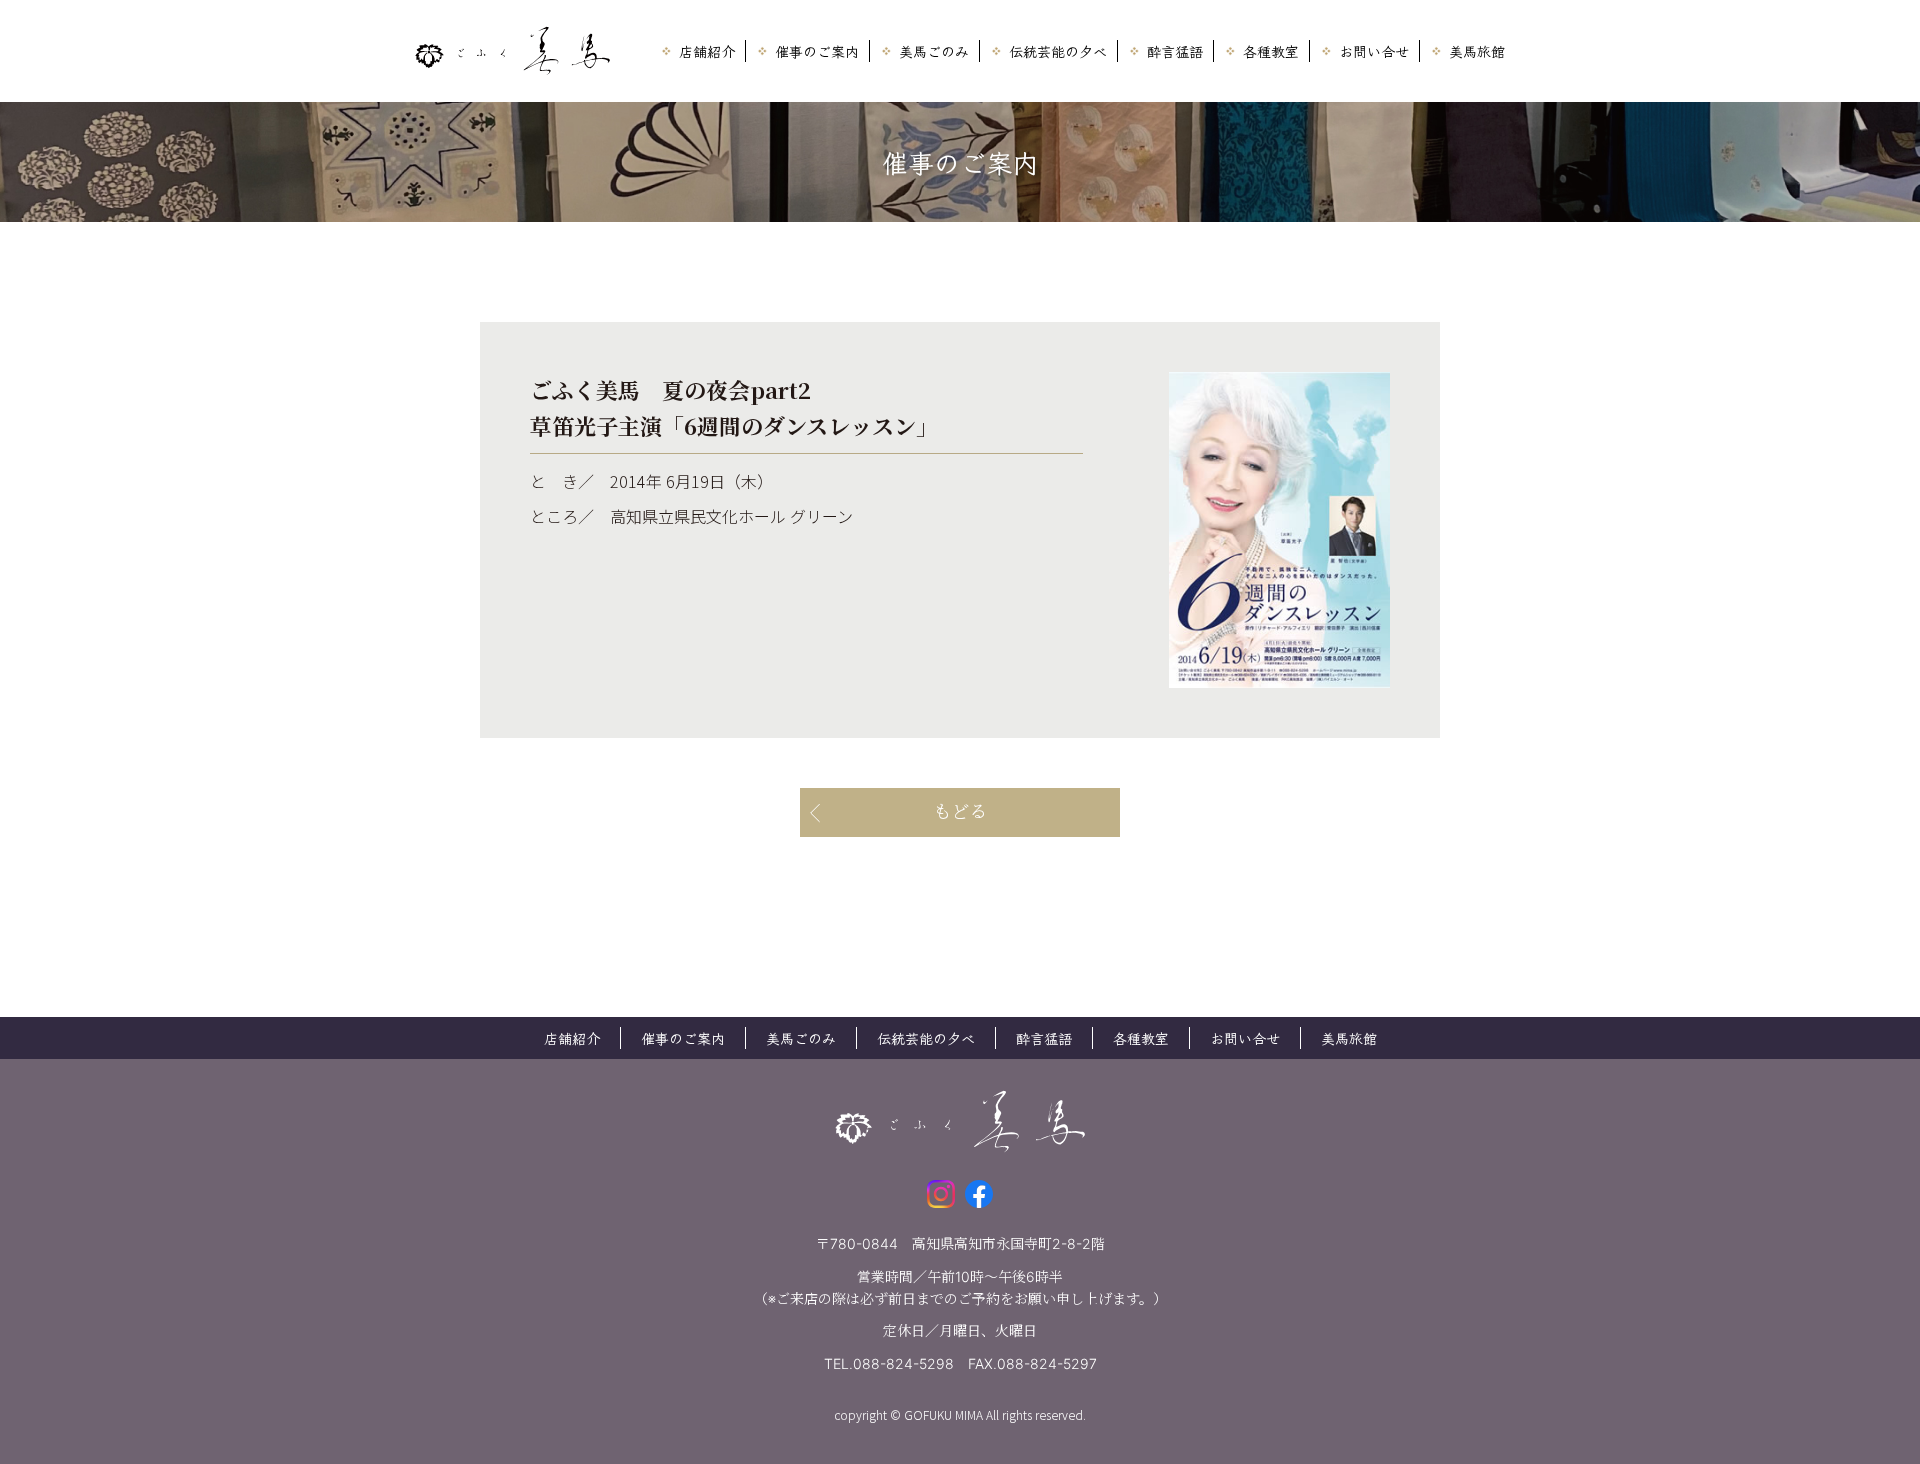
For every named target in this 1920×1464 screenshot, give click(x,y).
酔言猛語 (1175, 51)
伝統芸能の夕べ (1058, 51)
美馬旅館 (1477, 51)
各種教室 (1271, 51)
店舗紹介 (707, 51)
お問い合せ (1374, 51)
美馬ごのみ (934, 51)
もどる (960, 811)
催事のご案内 (817, 51)
